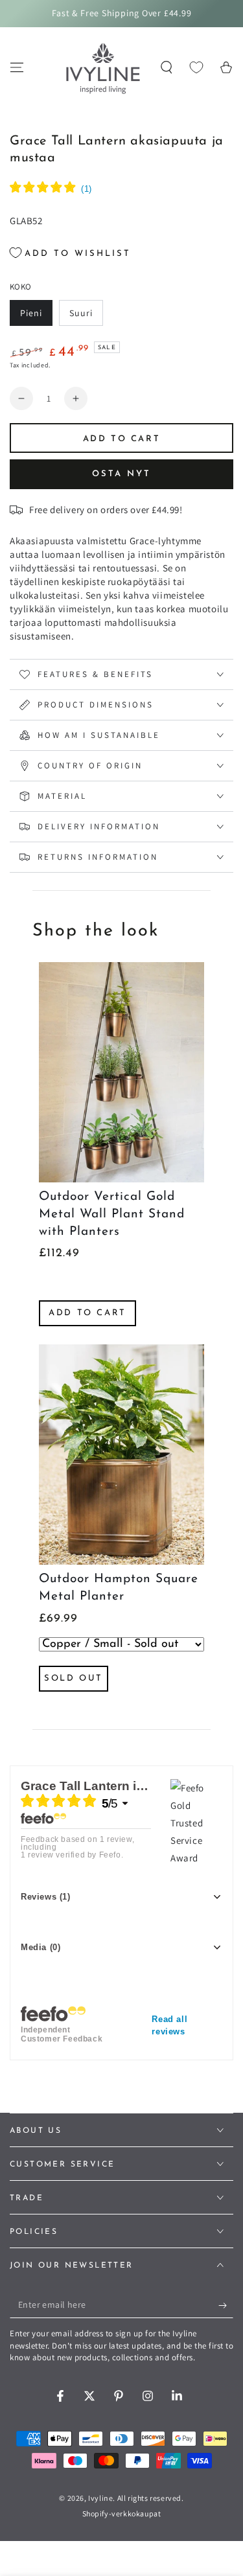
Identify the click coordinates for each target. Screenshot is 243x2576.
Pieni (36, 316)
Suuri (86, 316)
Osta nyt (121, 474)
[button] (167, 67)
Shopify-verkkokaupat (122, 2513)
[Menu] (17, 67)
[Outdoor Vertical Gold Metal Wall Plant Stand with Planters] (121, 1072)
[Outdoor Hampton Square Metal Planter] (121, 1455)
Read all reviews (169, 2025)
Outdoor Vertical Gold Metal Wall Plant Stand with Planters (112, 1214)
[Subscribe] (226, 2305)
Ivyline (100, 2498)
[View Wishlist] (196, 67)
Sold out (74, 1678)
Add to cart (87, 1313)
